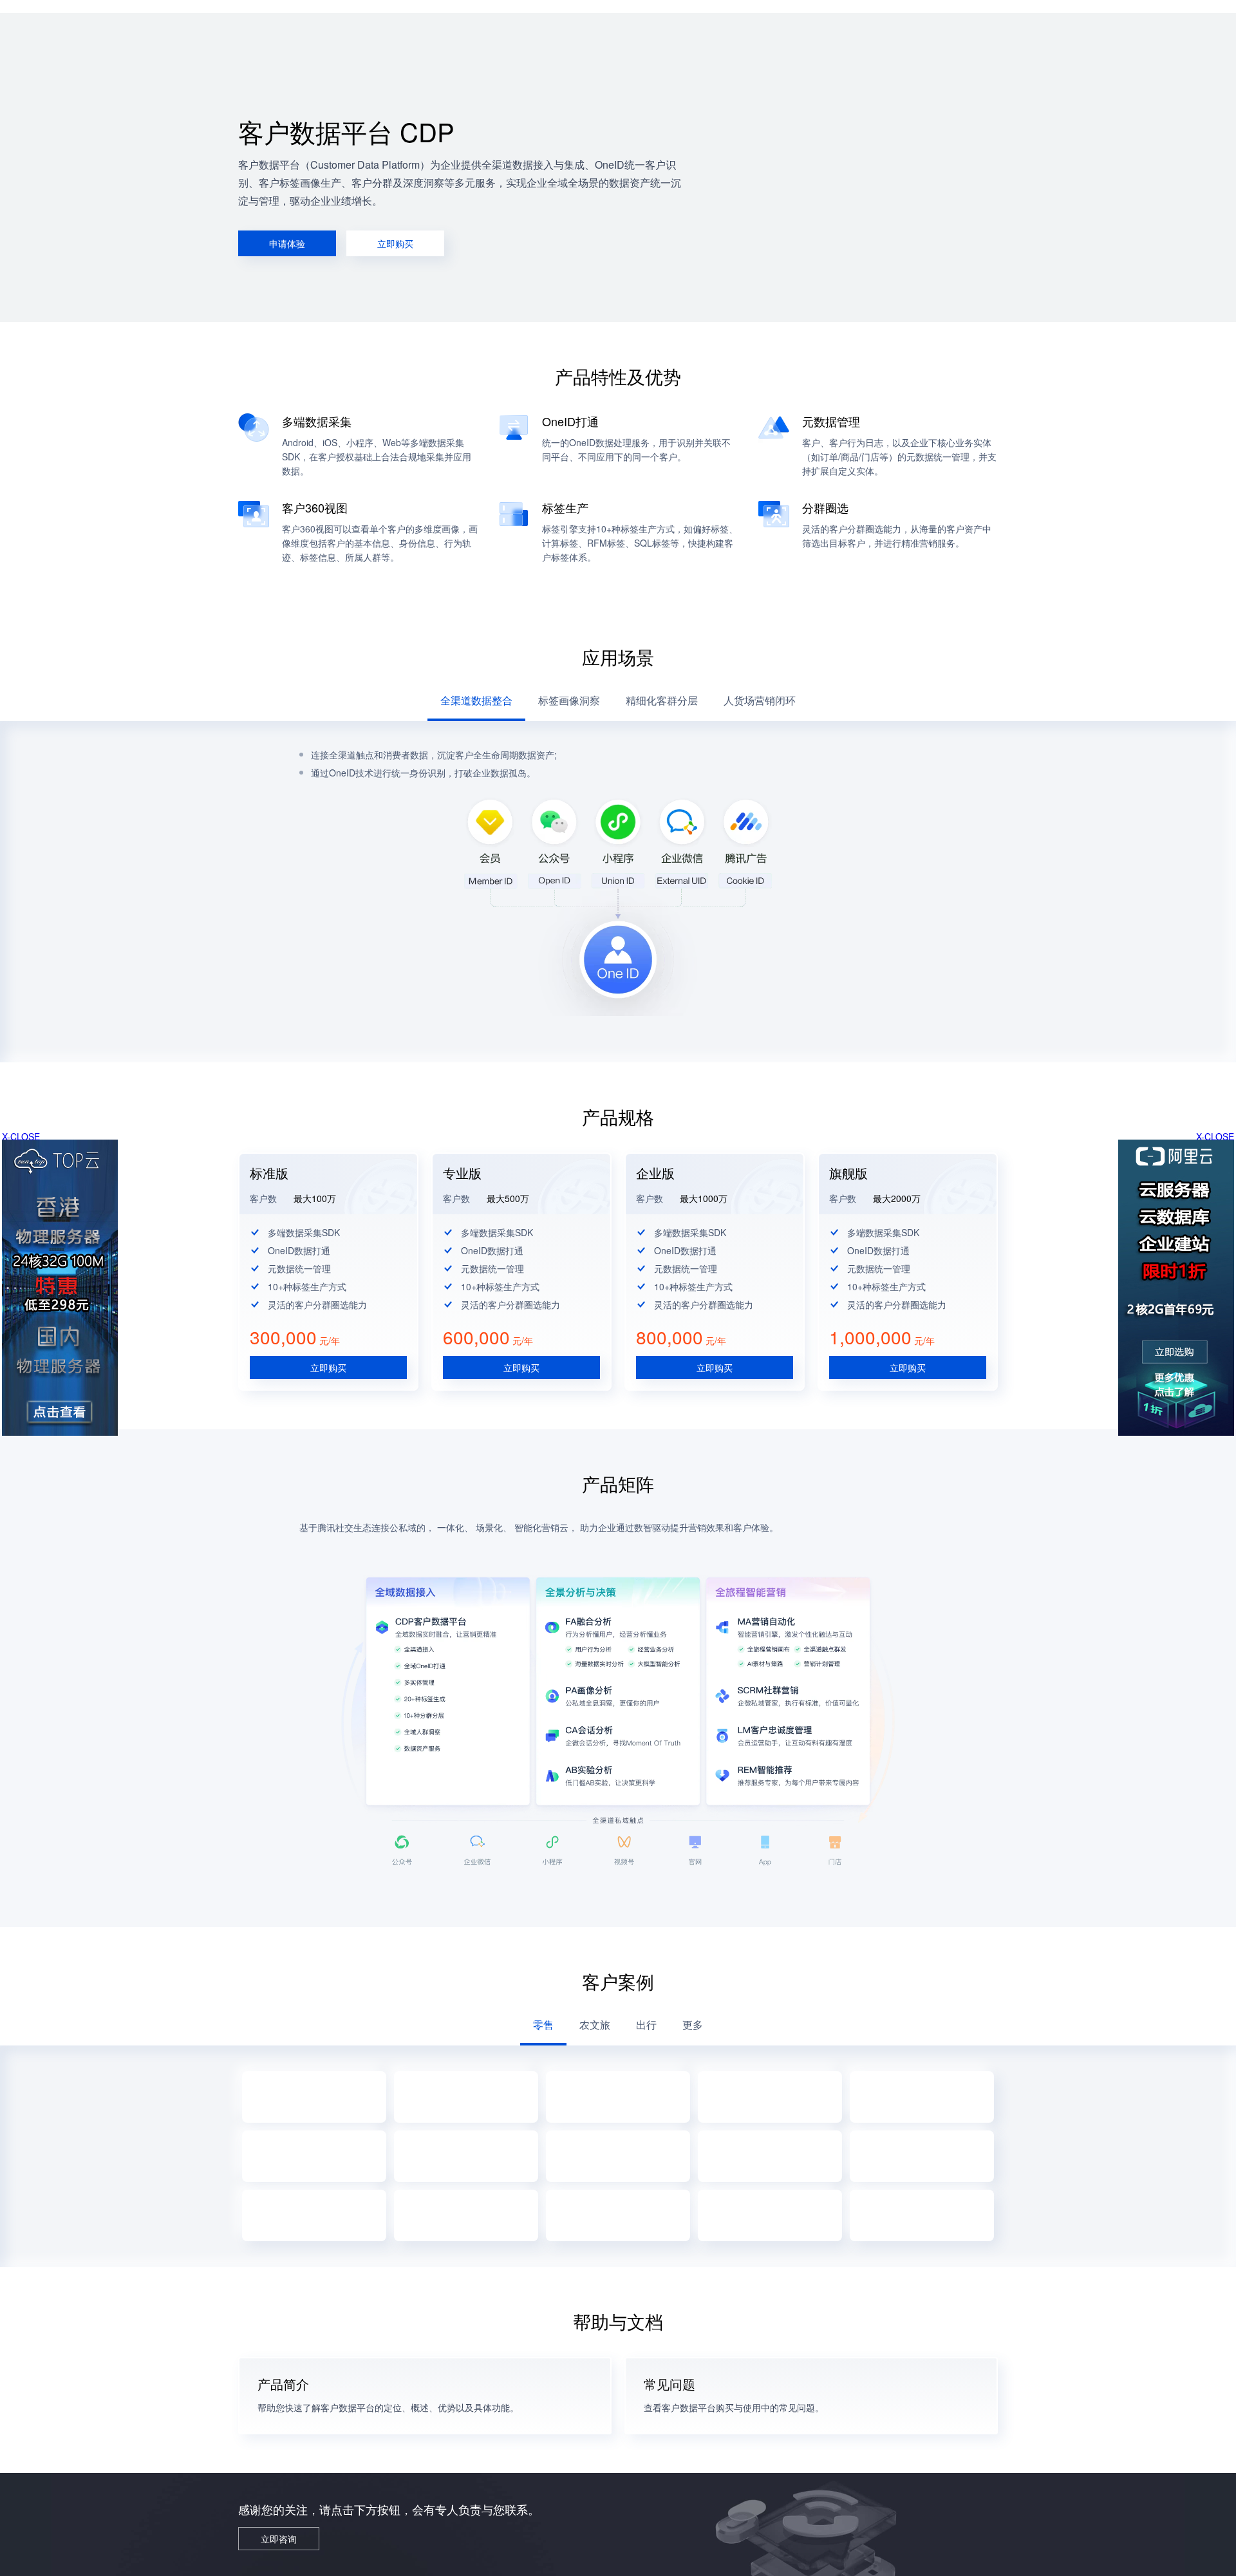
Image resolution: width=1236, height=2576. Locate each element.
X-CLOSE (1215, 1136)
